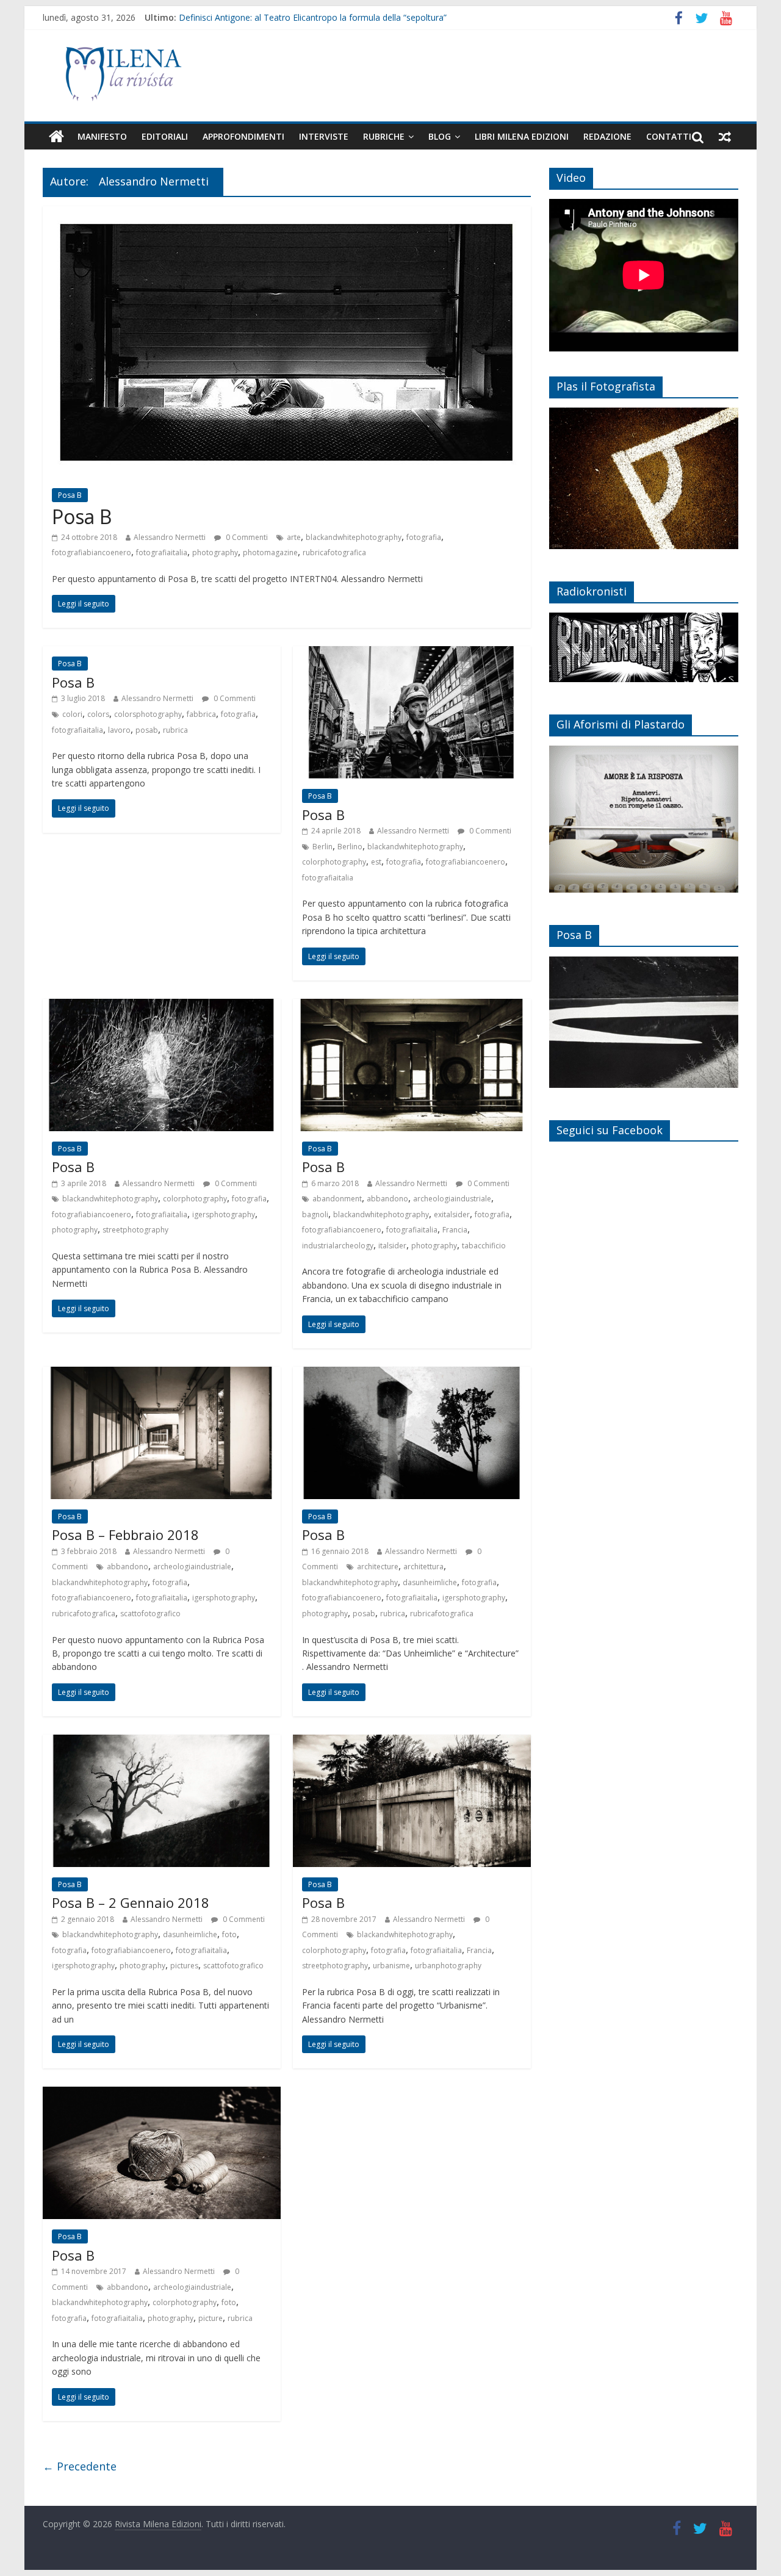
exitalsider (452, 1214)
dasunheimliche (430, 1582)
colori (72, 714)
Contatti (669, 136)
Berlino (350, 847)
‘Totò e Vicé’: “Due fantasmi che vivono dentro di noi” (283, 14)
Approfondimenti (243, 136)
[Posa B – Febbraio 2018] (162, 1374)
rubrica (175, 730)
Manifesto (102, 136)
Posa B (70, 495)
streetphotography (135, 1230)
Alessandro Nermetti (170, 537)
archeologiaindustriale (452, 1199)
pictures (184, 1966)
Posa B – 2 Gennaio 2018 (131, 1902)
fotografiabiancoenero (92, 552)
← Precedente (80, 2466)
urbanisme (391, 1966)
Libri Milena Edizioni (522, 136)
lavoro (119, 730)
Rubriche (384, 136)
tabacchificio (484, 1246)
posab (147, 730)
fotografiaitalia (162, 552)
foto (229, 1934)
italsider (392, 1246)
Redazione (607, 136)
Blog (440, 136)
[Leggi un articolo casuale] (725, 137)
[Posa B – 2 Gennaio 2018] (162, 1742)
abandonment (337, 1199)
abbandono (387, 1199)
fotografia (424, 537)
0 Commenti (246, 537)
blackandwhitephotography (354, 537)
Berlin (322, 847)
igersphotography (224, 1214)
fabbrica (201, 714)
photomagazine (270, 552)
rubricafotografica (334, 552)
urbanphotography (448, 1966)
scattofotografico (150, 1614)
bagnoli (315, 1214)
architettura (423, 1567)
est (376, 862)
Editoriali (165, 136)
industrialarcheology (338, 1246)
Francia (455, 1230)
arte (294, 537)
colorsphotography (148, 714)
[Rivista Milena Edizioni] (56, 137)
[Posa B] (287, 214)
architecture (378, 1567)
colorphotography (334, 862)
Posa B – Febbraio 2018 (125, 1534)
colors (98, 714)
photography (215, 552)
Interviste (324, 136)
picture (211, 2318)
